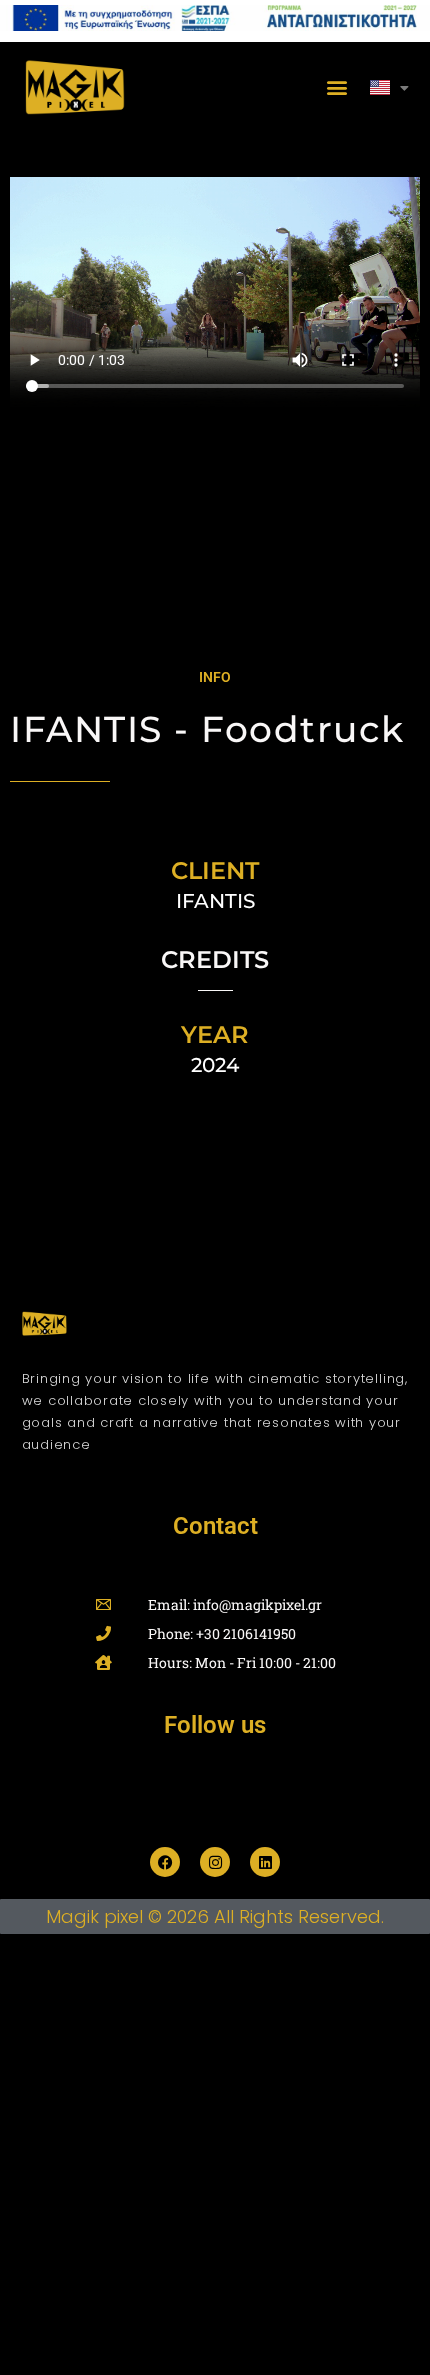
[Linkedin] (265, 1862)
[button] (337, 87)
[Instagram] (215, 1862)
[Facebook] (165, 1862)
